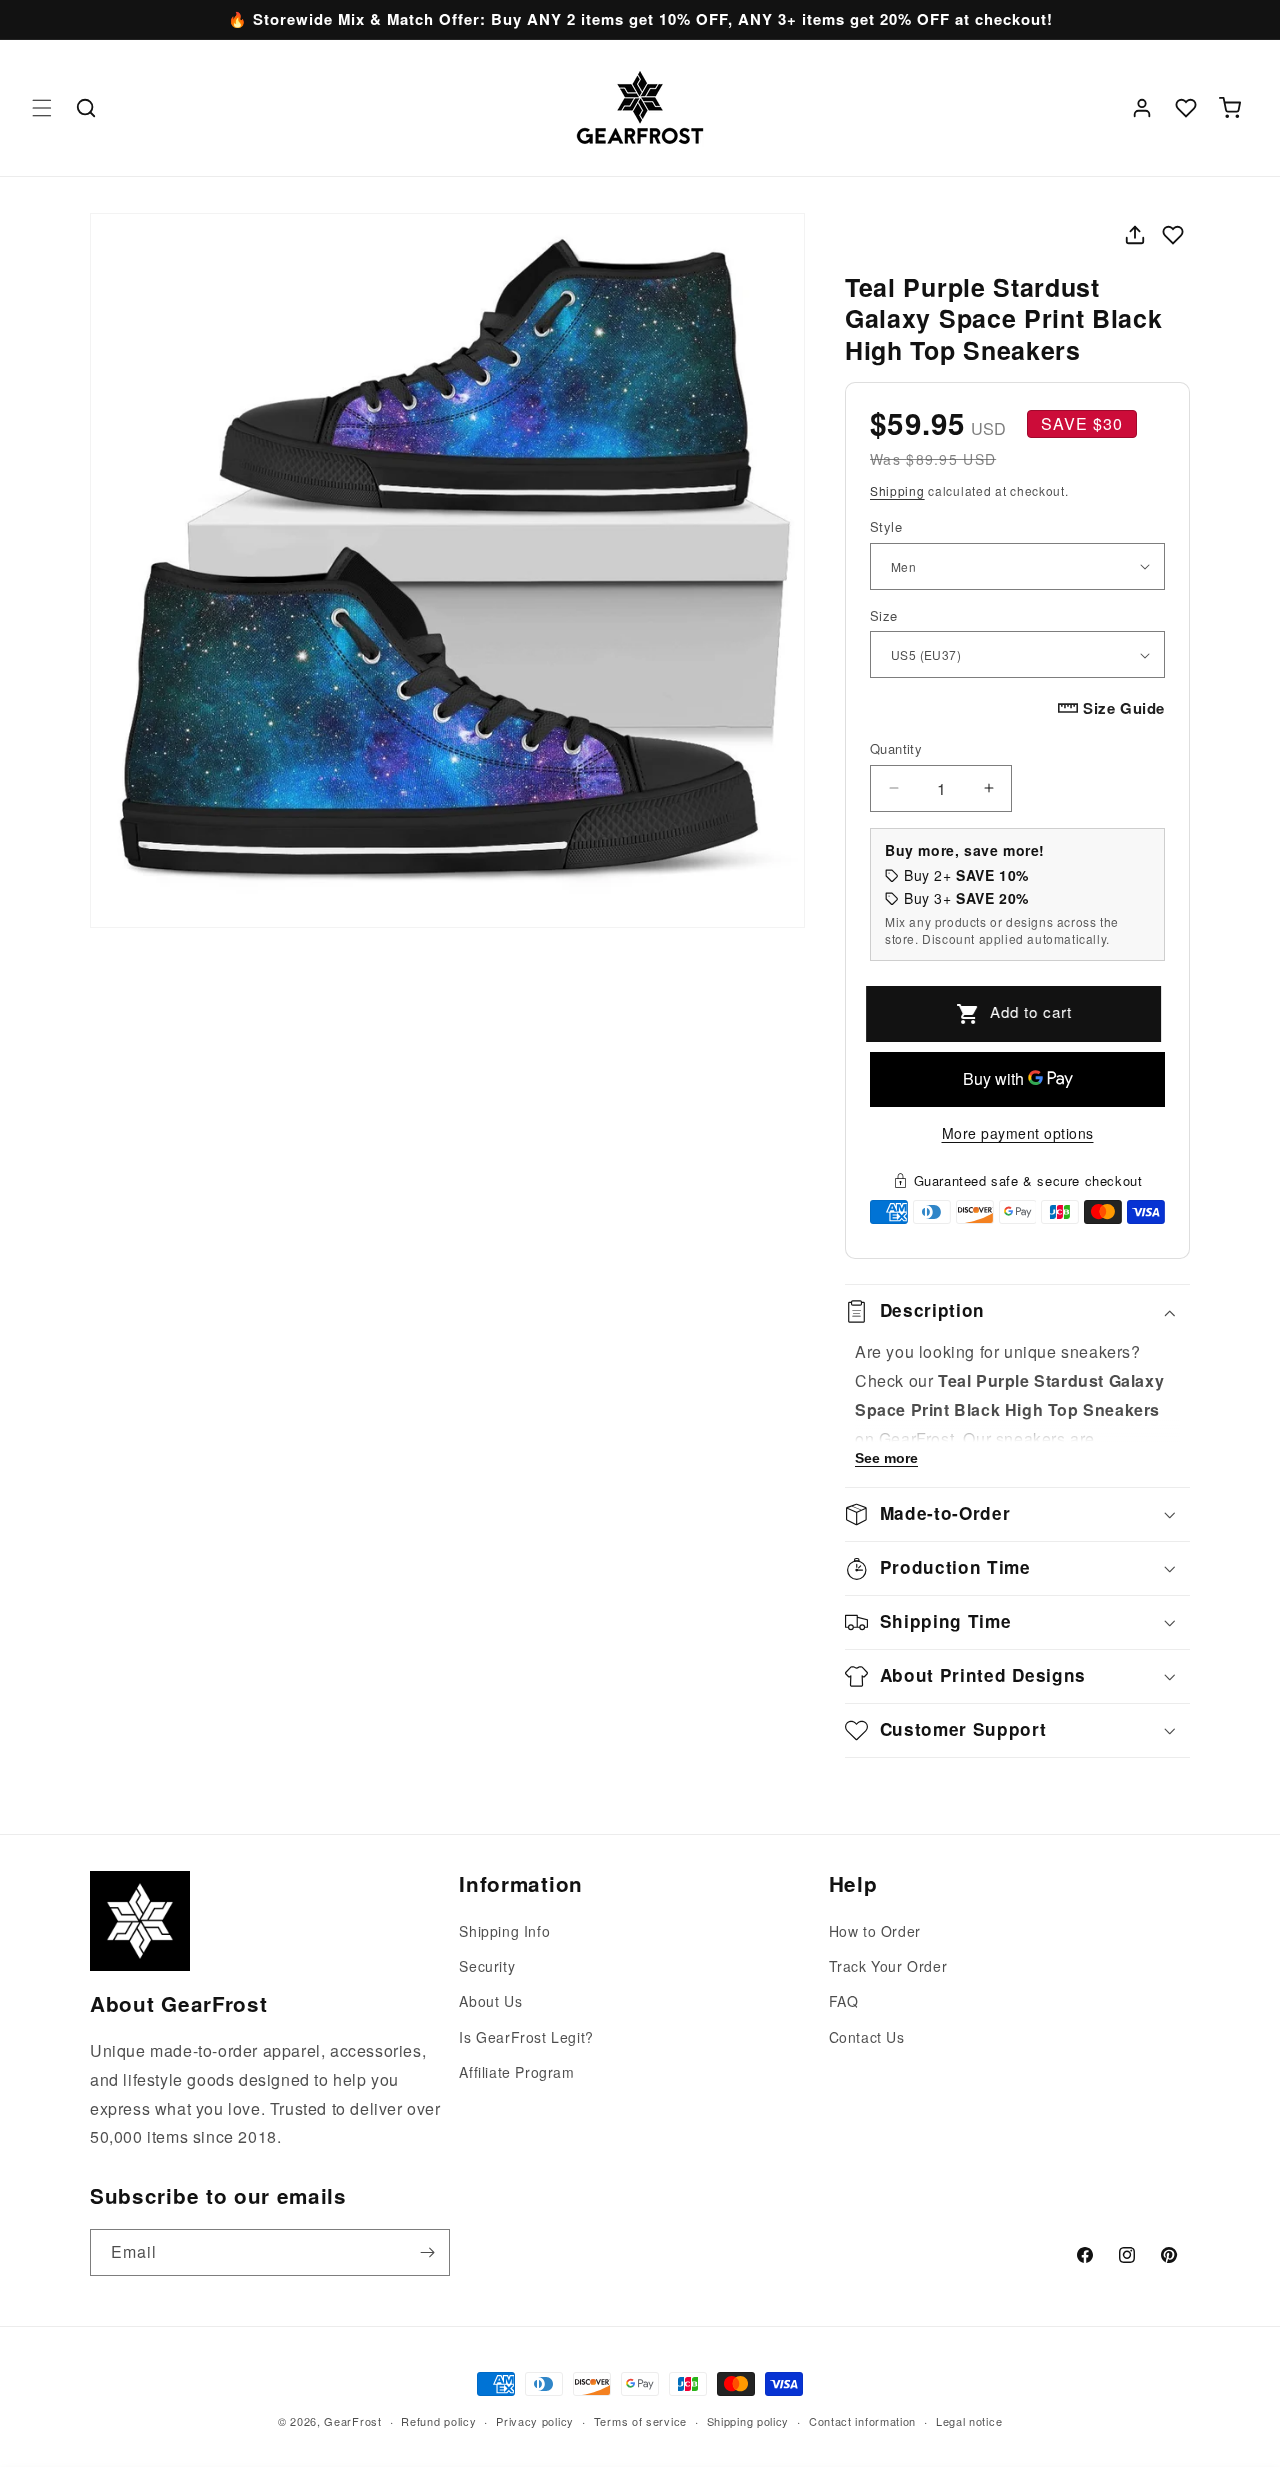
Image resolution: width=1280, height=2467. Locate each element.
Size (884, 615)
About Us (490, 2002)
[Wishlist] (1186, 108)
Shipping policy (748, 2420)
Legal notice (969, 2420)
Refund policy (438, 2420)
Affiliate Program (516, 2072)
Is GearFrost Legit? (526, 2037)
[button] (42, 108)
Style (886, 526)
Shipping (897, 490)
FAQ (844, 2002)
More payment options (1018, 1133)
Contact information (862, 2420)
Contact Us (867, 2037)
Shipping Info (504, 1931)
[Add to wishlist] (1173, 235)
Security (487, 1967)
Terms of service (640, 2420)
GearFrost (352, 2421)
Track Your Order (888, 1967)
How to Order (875, 1931)
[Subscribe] (427, 2252)
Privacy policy (535, 2420)
